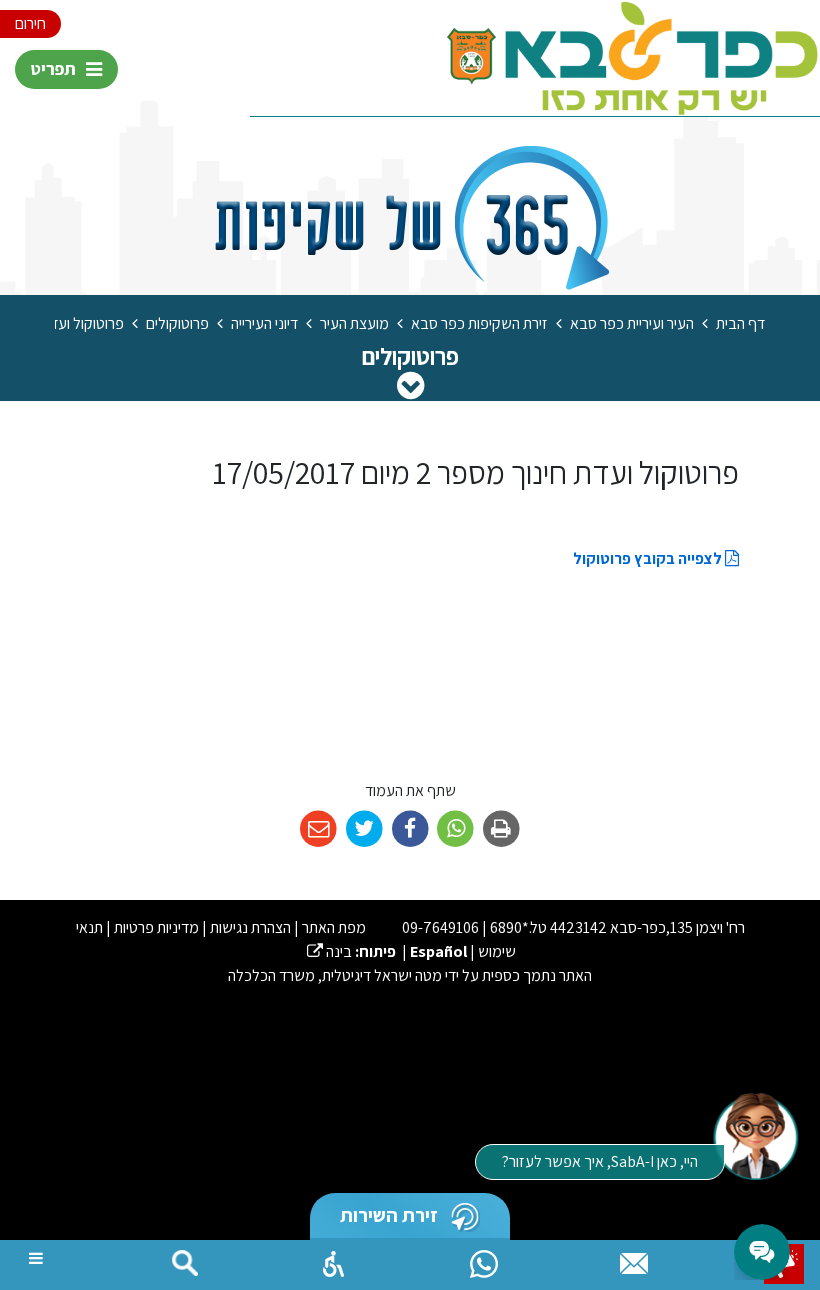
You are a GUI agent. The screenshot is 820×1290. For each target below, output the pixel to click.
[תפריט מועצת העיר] (410, 385)
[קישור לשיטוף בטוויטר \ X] (364, 829)
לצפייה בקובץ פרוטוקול (649, 558)
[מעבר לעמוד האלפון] (634, 1259)
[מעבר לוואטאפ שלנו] (484, 1259)
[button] (334, 1259)
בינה (329, 951)
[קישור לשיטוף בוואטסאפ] (455, 829)
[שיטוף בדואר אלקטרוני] (318, 829)
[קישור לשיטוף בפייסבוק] (410, 829)
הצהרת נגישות (250, 927)
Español (438, 951)
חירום (30, 23)
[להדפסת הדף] (501, 829)
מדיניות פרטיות (156, 927)
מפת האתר (334, 927)
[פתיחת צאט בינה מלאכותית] (755, 1135)
